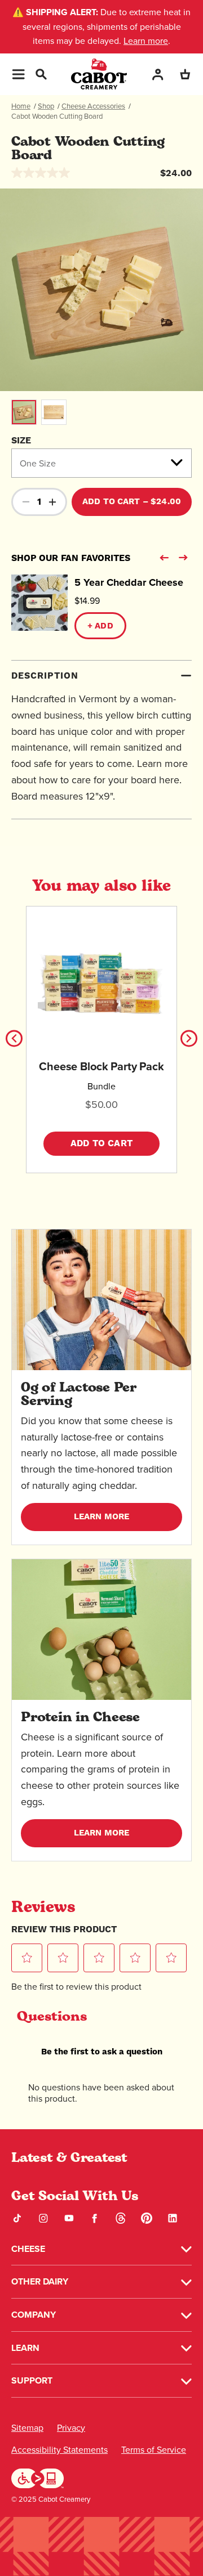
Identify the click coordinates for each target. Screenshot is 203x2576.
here (169, 780)
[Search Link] (41, 73)
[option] (101, 290)
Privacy (71, 2428)
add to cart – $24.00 (132, 502)
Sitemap (27, 2428)
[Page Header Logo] (99, 74)
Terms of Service (154, 2450)
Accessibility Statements (59, 2450)
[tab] (101, 740)
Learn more (146, 41)
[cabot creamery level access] (38, 2477)
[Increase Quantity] (52, 502)
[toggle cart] (185, 74)
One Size (38, 463)
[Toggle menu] (18, 74)
